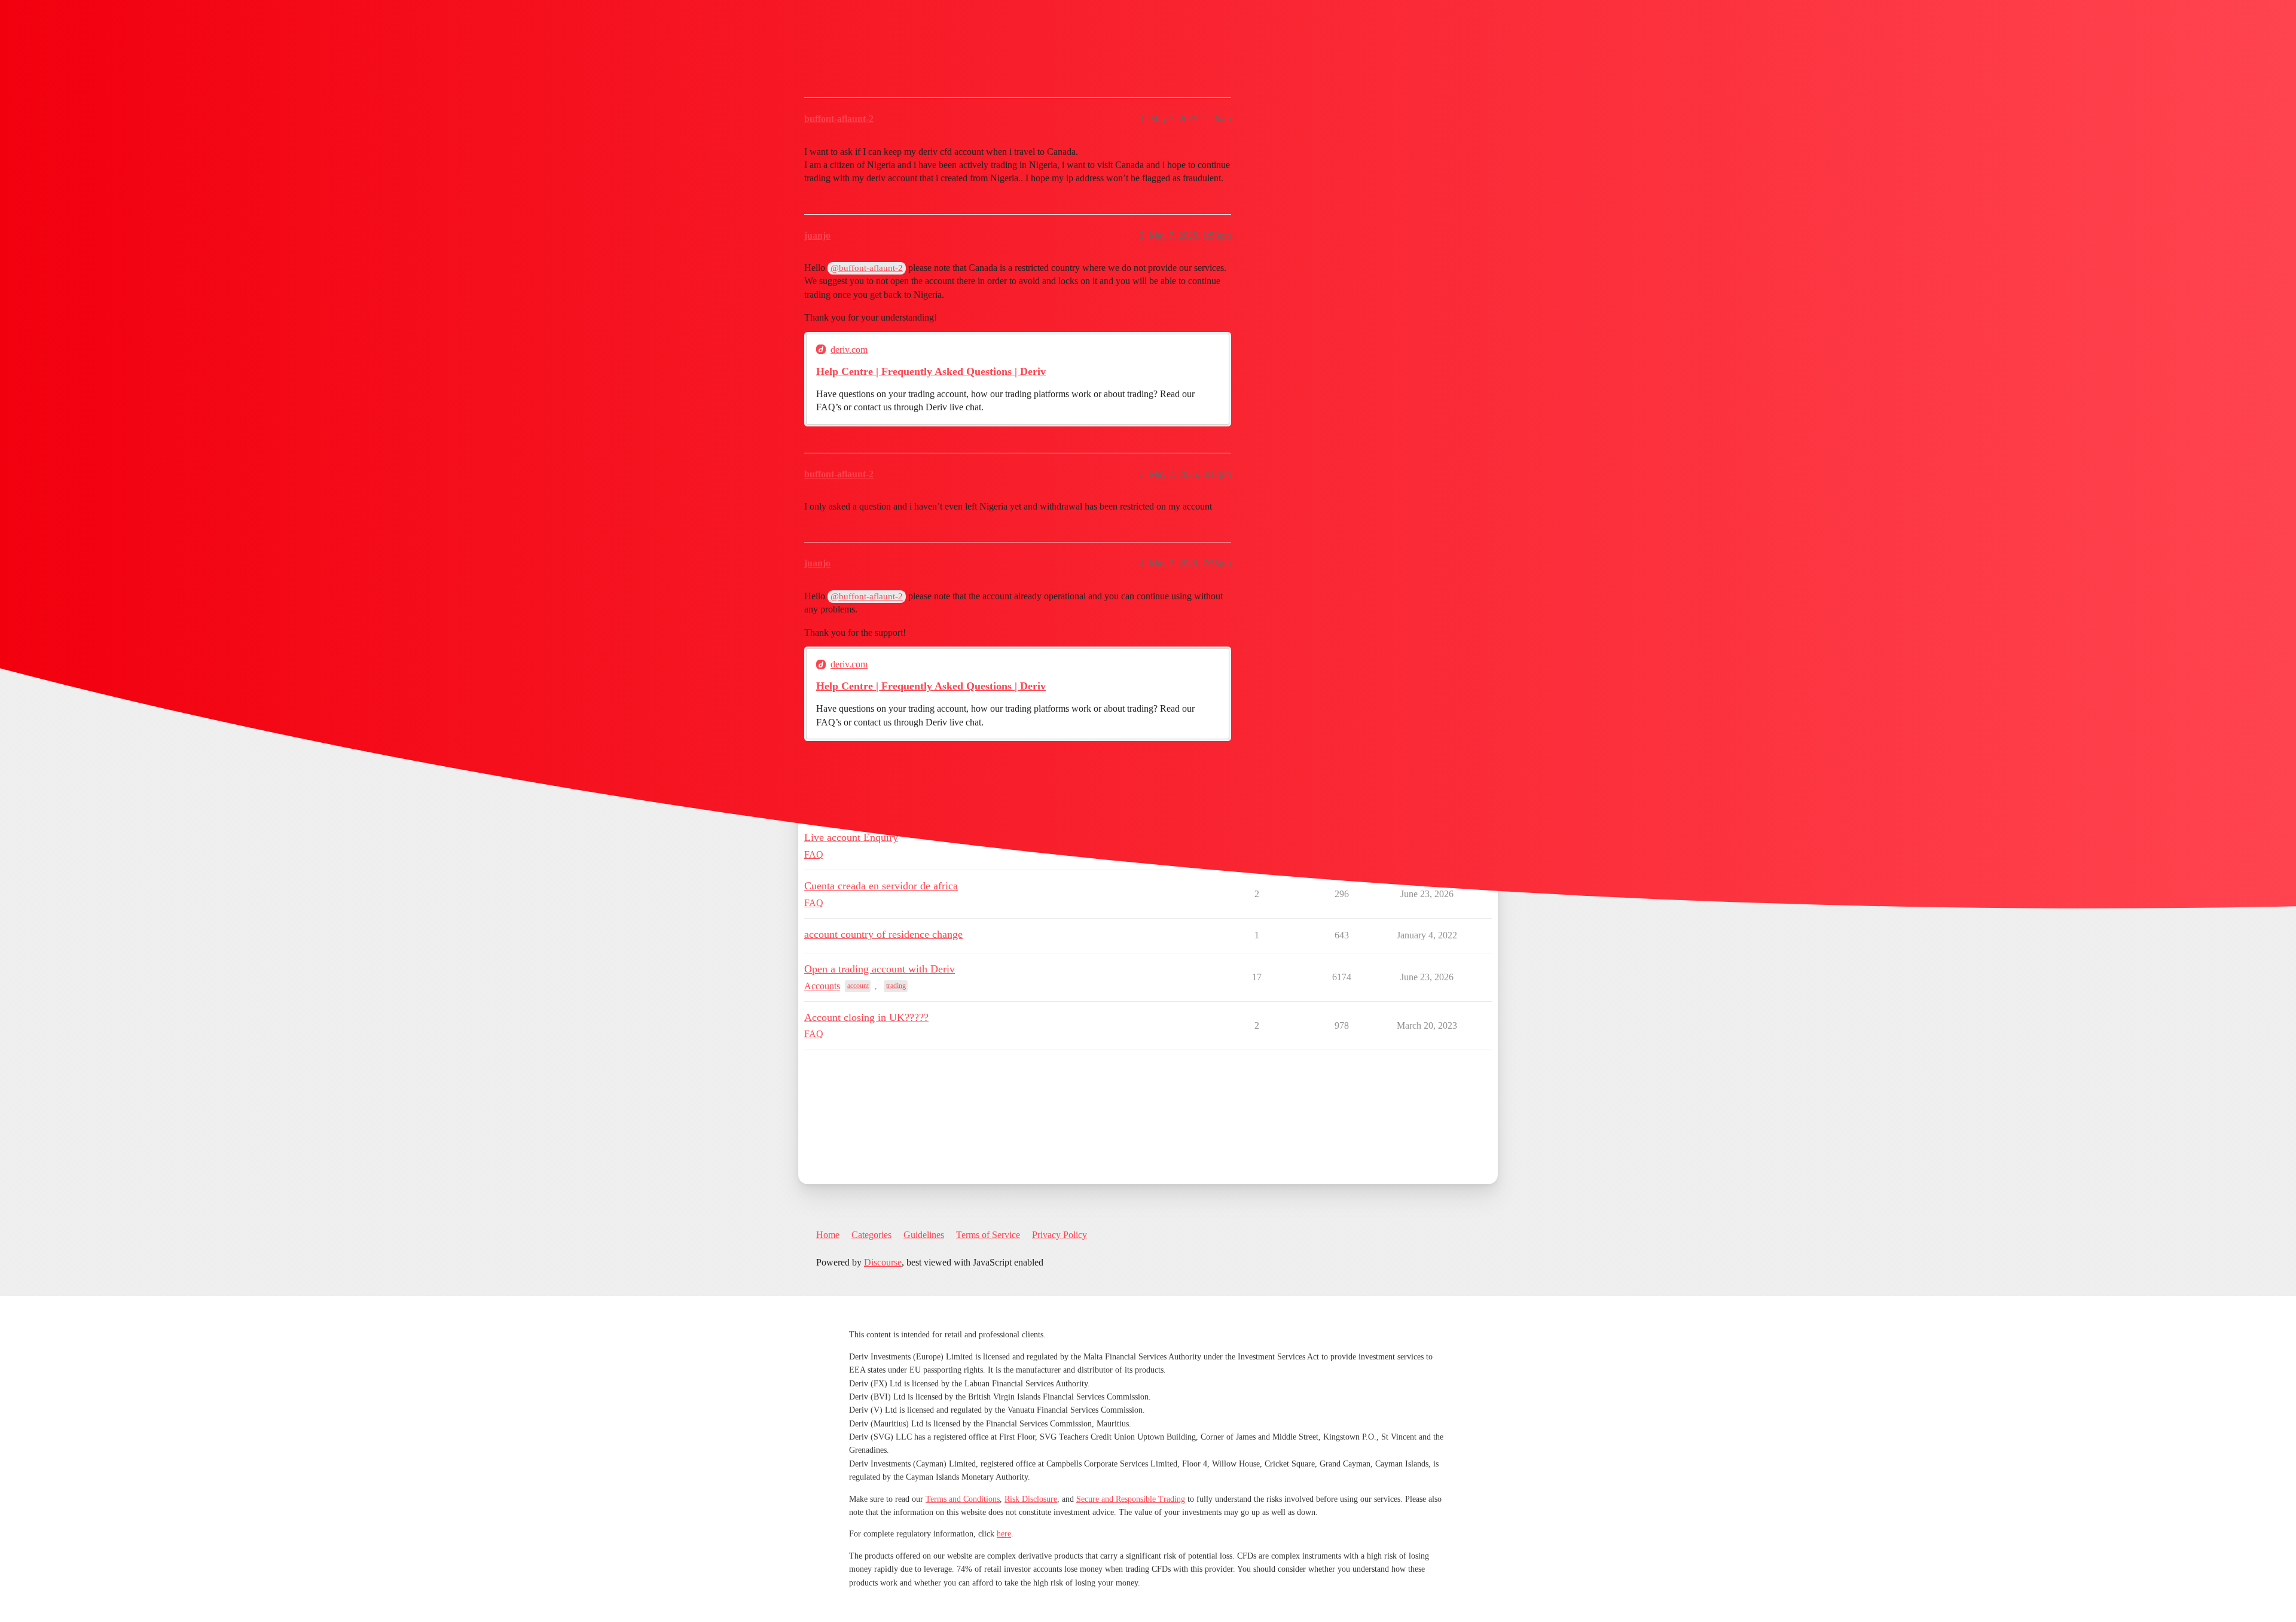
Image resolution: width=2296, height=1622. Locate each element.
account (858, 986)
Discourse (883, 1262)
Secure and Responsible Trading (1131, 1499)
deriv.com (849, 350)
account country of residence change (883, 934)
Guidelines (924, 1235)
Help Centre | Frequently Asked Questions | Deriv (931, 371)
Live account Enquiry (851, 837)
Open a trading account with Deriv (880, 969)
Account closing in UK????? (866, 1017)
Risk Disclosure (1031, 1499)
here (1004, 1534)
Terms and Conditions (963, 1499)
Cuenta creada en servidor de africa (881, 886)
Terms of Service (988, 1235)
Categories (871, 1235)
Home (828, 1235)
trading (896, 986)
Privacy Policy (1060, 1235)
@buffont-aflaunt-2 (867, 268)
